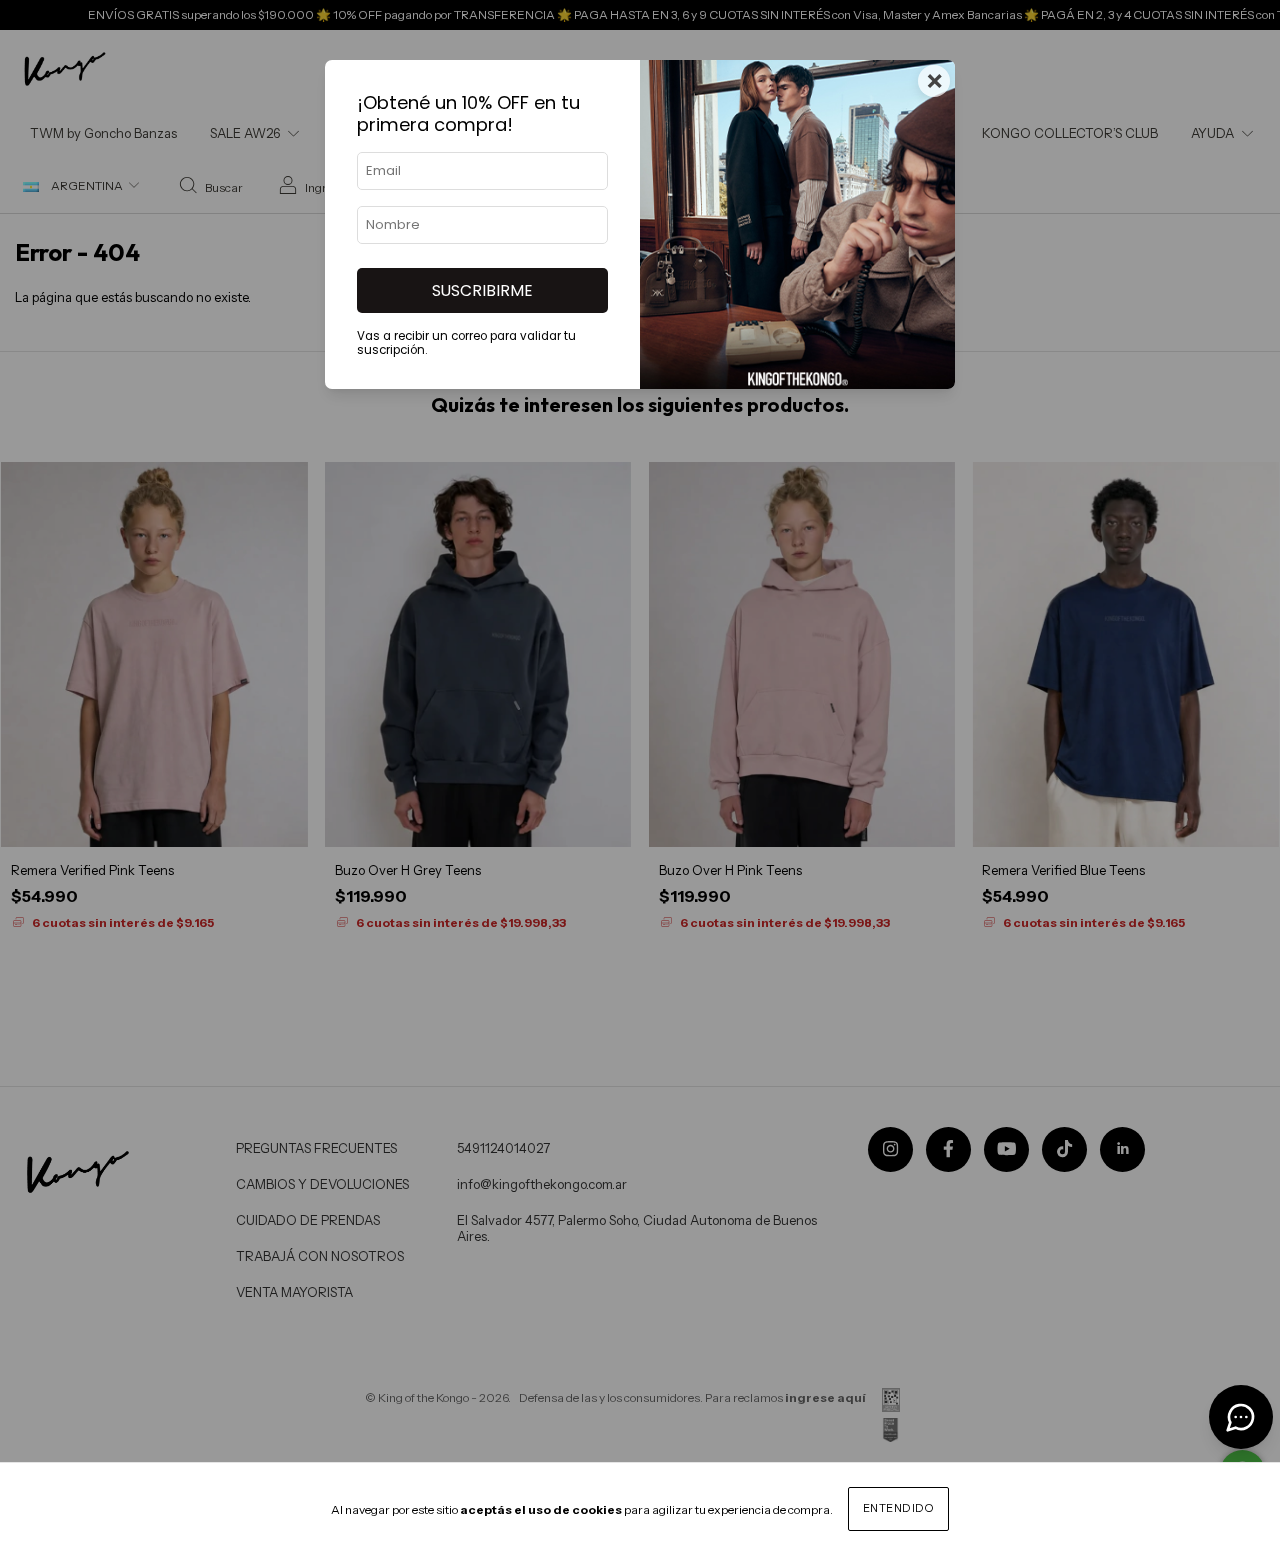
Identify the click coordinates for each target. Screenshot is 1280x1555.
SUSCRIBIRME (482, 290)
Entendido (899, 1508)
